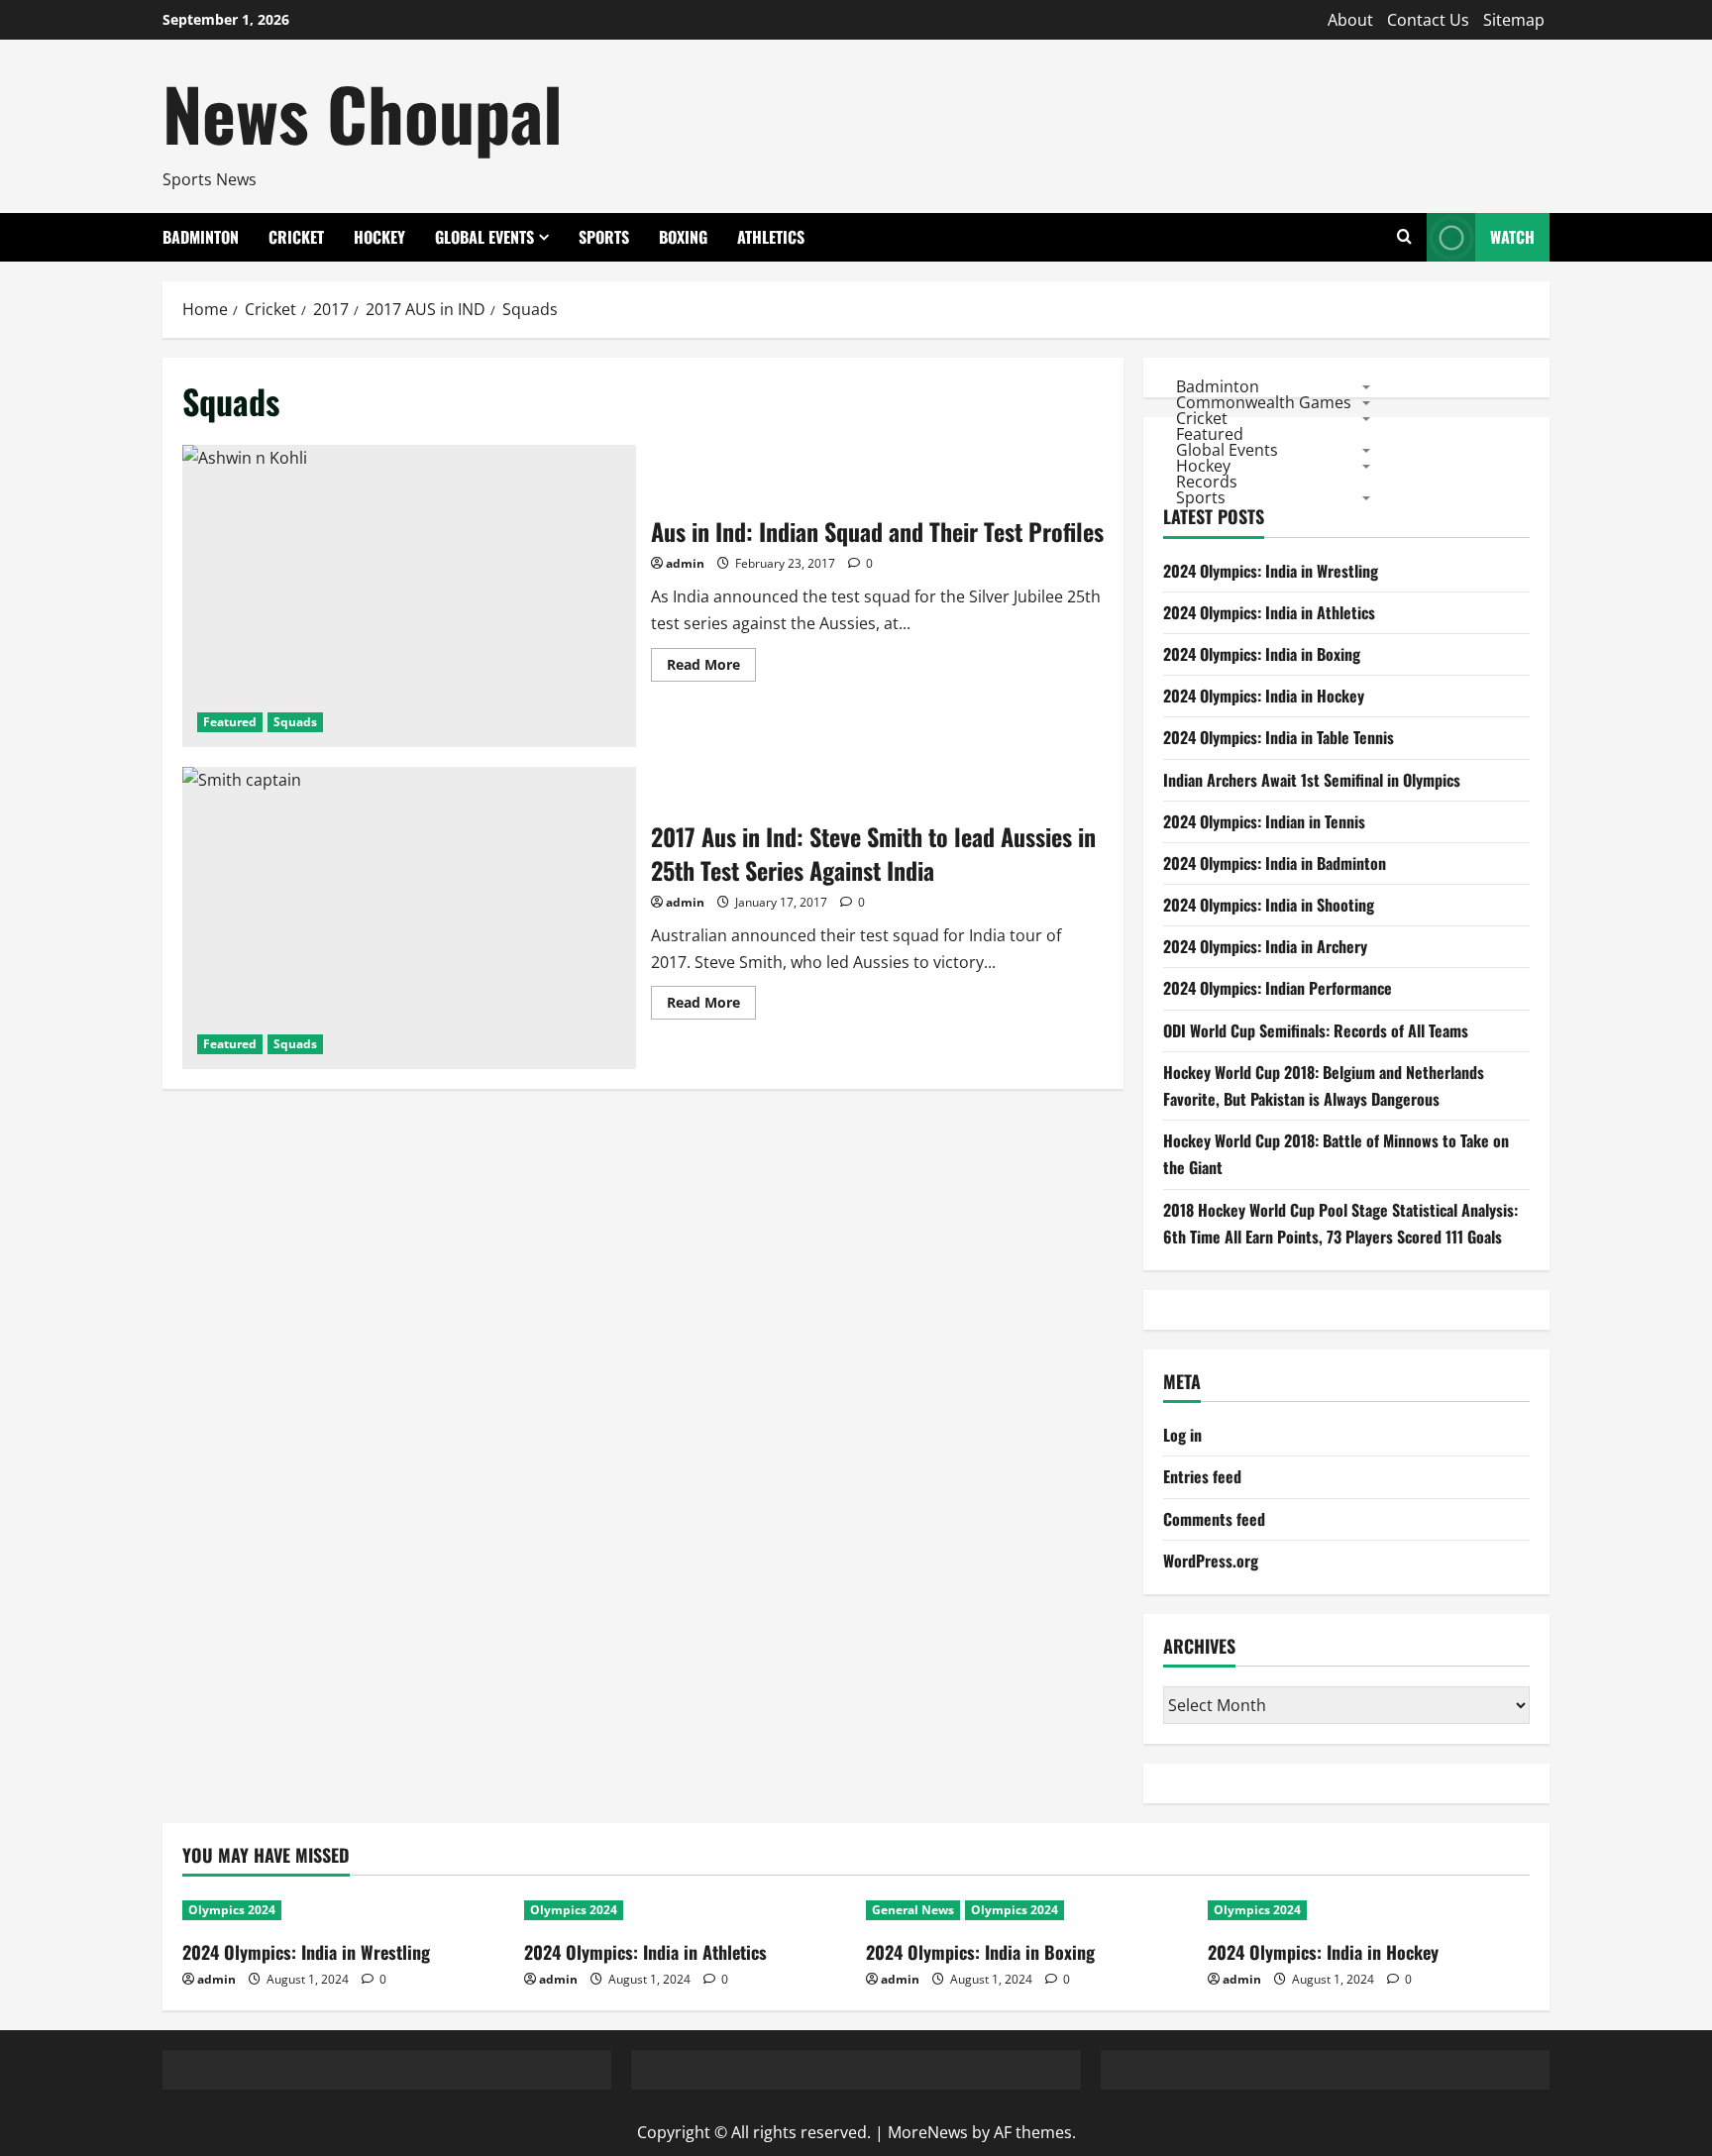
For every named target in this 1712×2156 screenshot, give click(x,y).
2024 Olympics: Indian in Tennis (1264, 821)
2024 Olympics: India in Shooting (1269, 905)
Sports (604, 237)
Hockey (379, 237)
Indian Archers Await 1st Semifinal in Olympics (1312, 780)
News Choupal (363, 112)
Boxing (683, 237)
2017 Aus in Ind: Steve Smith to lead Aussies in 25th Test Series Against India (409, 918)
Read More (711, 668)
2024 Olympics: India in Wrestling (1271, 571)
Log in (1182, 1435)
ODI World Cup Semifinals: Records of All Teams (1316, 1030)
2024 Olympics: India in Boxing (1262, 654)
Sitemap (1514, 20)
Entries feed (1202, 1476)
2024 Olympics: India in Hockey (1264, 696)
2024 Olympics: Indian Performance (1278, 988)
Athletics (771, 237)
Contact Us (1428, 20)
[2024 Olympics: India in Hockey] (1369, 1910)
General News (913, 1910)
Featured (230, 722)
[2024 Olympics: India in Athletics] (685, 1910)
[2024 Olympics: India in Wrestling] (343, 1910)
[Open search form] (1404, 237)
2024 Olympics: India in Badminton (1275, 863)
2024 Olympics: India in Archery (1265, 946)
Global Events (484, 237)
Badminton (201, 237)
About (1350, 20)
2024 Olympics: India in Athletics (1269, 612)
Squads (295, 722)
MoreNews (928, 2132)
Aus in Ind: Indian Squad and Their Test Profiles (409, 596)
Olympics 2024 (232, 1910)
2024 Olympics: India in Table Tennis (1279, 737)
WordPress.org (1211, 1561)
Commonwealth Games (1264, 401)
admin (685, 563)
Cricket (296, 237)
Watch (1512, 237)
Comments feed (1214, 1519)
